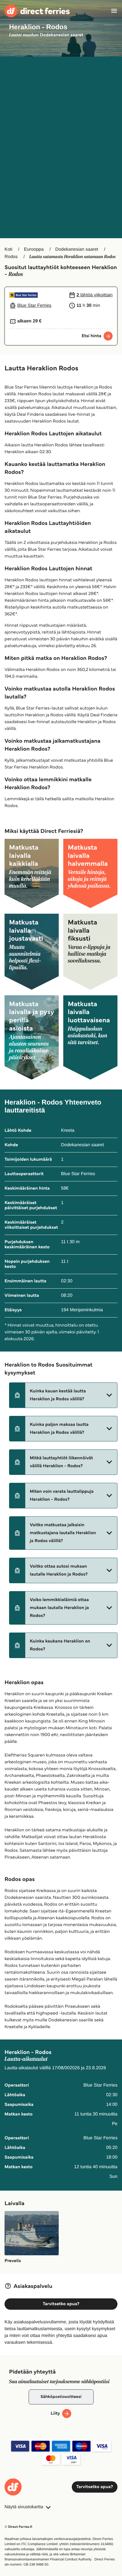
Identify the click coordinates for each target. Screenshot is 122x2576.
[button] (63, 1395)
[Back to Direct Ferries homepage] (37, 11)
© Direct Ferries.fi (18, 2527)
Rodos (11, 257)
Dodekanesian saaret (77, 249)
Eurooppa (34, 249)
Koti (9, 249)
